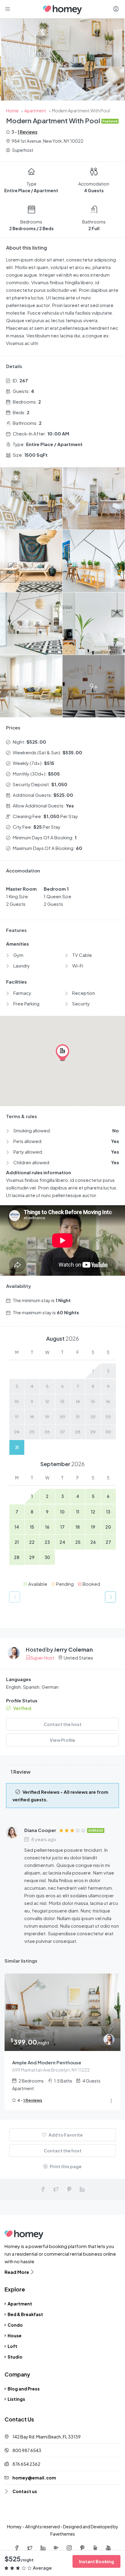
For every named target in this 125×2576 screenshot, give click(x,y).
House (15, 2335)
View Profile (62, 1740)
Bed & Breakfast (25, 2314)
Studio (15, 2357)
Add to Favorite (65, 2135)
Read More (17, 2272)
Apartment (20, 2304)
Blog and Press (24, 2389)
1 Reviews (27, 132)
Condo (15, 2325)
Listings (16, 2399)
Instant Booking (96, 2561)
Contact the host (63, 1724)
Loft (12, 2346)
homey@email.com (34, 2478)
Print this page (65, 2166)
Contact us (25, 2491)
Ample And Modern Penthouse (47, 2062)
